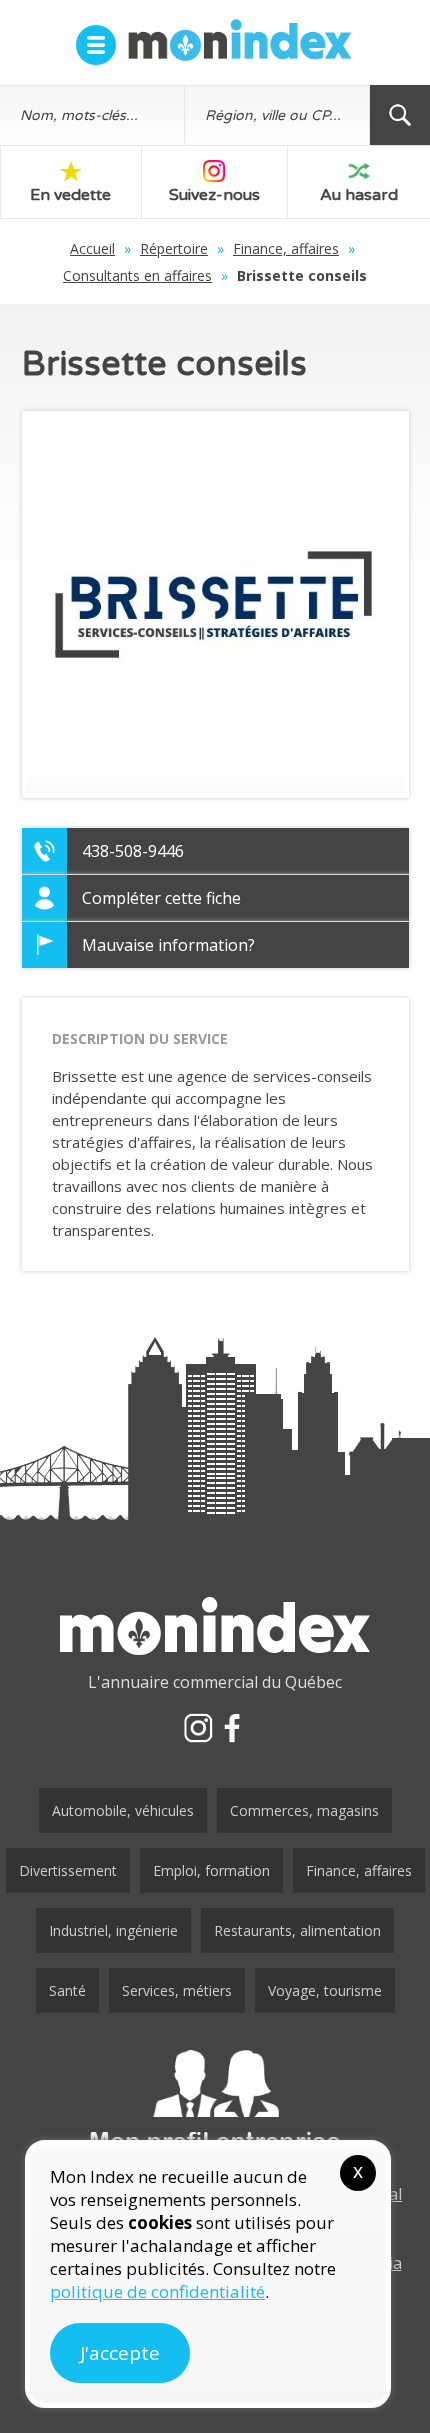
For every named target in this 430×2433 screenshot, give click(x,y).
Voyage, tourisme (325, 1990)
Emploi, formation (211, 1870)
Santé (67, 1990)
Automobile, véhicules (123, 1810)
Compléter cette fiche (161, 898)
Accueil (92, 248)
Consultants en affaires (137, 275)
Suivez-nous (214, 195)
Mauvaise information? (168, 945)
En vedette (70, 195)
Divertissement (68, 1870)
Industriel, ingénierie (113, 1930)
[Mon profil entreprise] (215, 2103)
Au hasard (359, 195)
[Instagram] (198, 1728)
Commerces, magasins (304, 1810)
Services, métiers (177, 1990)
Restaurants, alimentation (297, 1930)
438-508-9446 (133, 851)
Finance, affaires (286, 248)
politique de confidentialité (157, 2291)
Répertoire (174, 248)
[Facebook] (232, 1728)
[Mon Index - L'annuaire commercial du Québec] (240, 40)
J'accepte (120, 2353)
